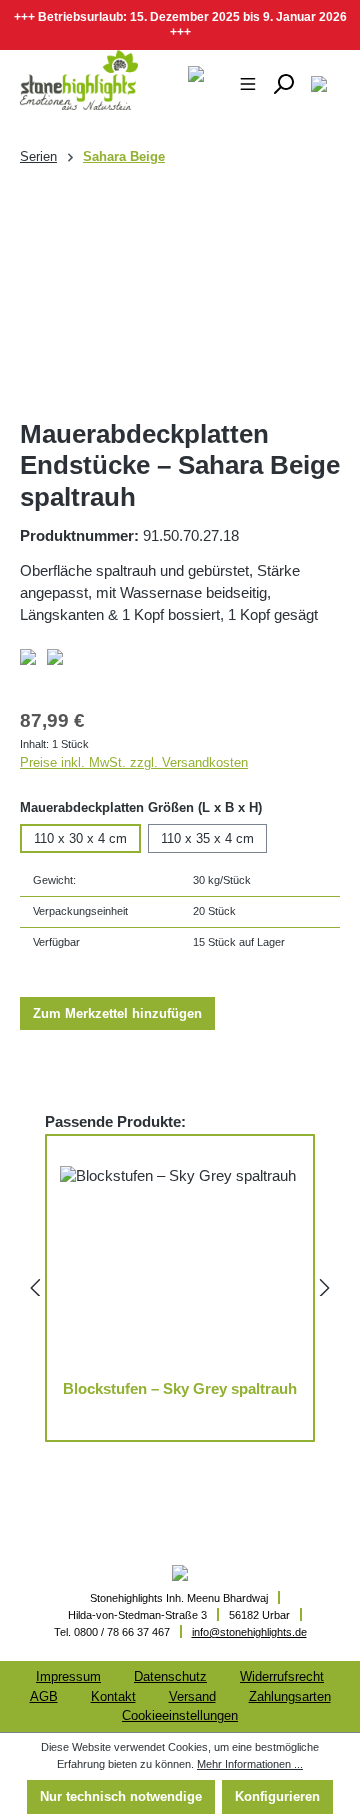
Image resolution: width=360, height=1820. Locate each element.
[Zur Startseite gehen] (66, 80)
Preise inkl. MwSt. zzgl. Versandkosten (134, 762)
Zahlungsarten (290, 1696)
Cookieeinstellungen (180, 1715)
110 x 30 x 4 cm (80, 838)
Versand (192, 1696)
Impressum (68, 1676)
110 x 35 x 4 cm (207, 838)
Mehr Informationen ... (250, 1764)
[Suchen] (283, 83)
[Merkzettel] (319, 83)
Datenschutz (170, 1676)
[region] (180, 293)
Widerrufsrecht (282, 1676)
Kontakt (113, 1696)
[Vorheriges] (35, 1288)
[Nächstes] (325, 1288)
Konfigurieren (277, 1796)
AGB (44, 1696)
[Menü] (248, 83)
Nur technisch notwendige (121, 1796)
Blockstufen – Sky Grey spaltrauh (180, 1389)
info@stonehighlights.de (249, 1632)
